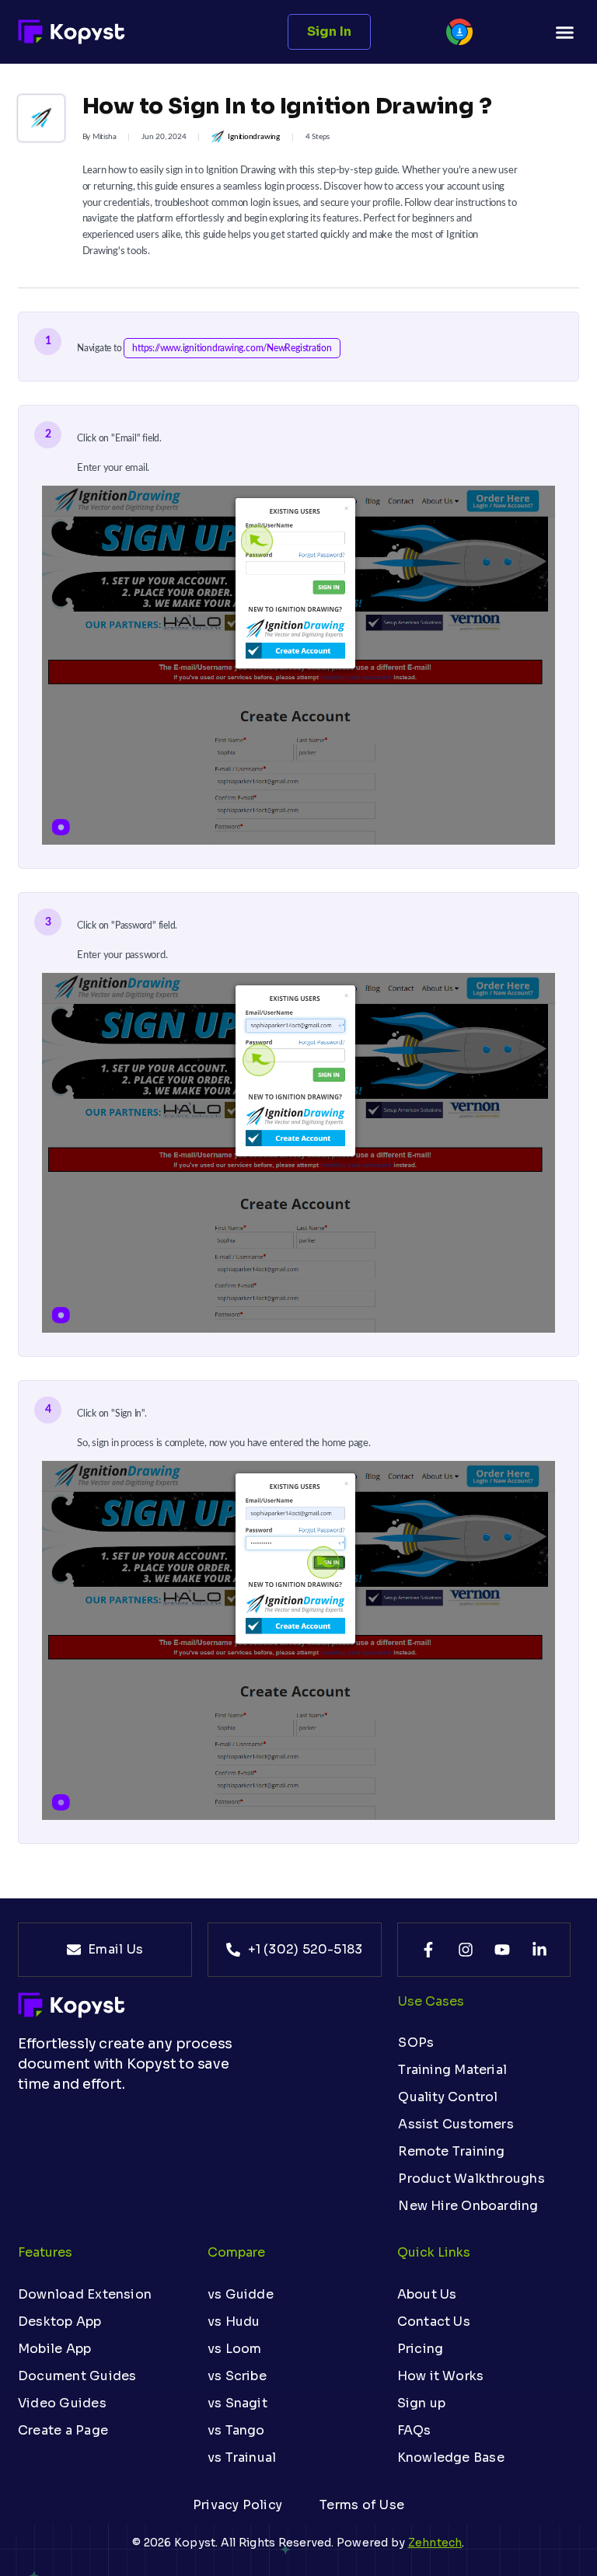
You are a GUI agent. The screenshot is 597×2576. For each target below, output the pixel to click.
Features (45, 2252)
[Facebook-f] (428, 1950)
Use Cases (431, 2001)
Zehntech (435, 2543)
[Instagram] (466, 1950)
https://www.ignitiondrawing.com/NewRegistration (232, 348)
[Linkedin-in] (539, 1950)
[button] (564, 32)
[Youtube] (502, 1950)
